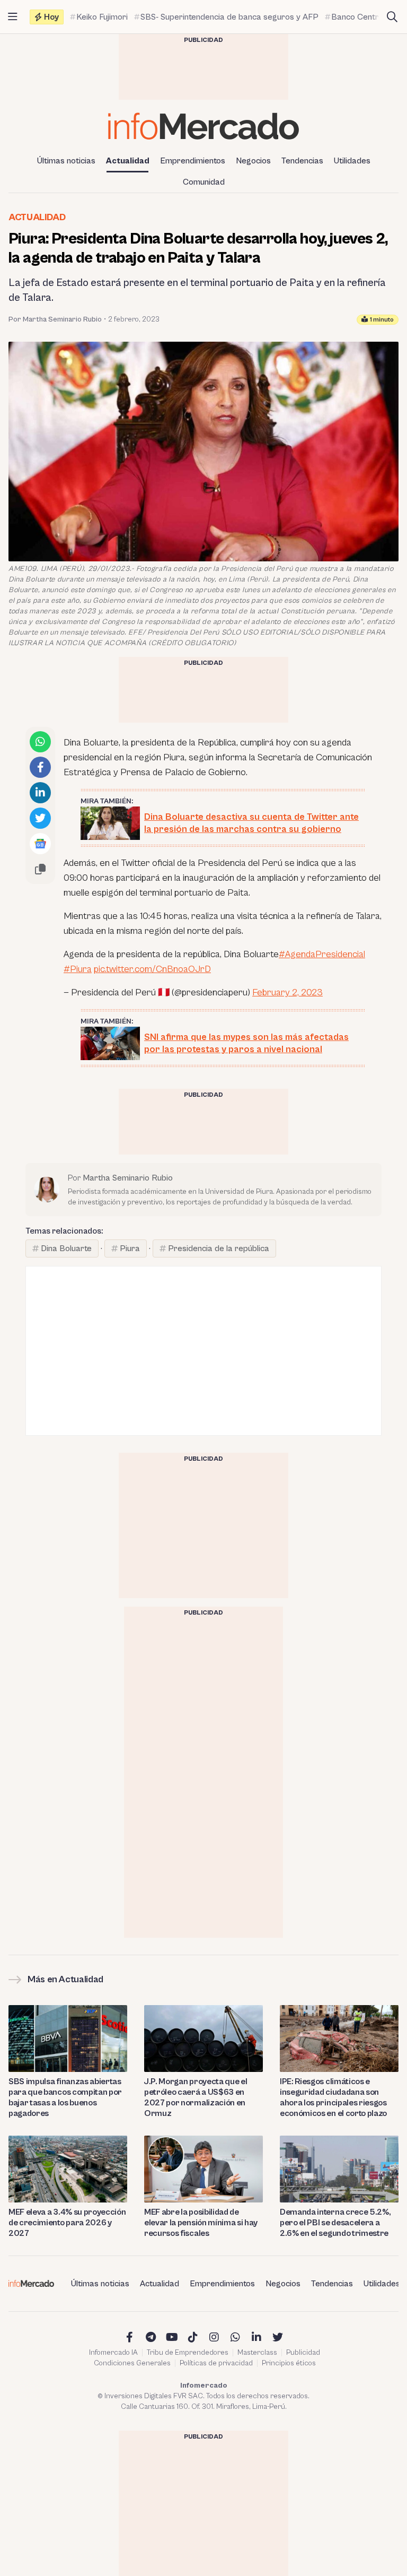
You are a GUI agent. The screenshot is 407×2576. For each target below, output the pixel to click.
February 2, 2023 (287, 992)
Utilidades (352, 161)
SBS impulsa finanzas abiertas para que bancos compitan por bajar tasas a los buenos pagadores (65, 2097)
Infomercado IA (113, 2353)
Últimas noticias (66, 161)
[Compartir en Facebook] (40, 767)
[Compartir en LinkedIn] (40, 793)
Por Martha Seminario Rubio (55, 319)
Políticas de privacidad (216, 2363)
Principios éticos (289, 2363)
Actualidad (128, 161)
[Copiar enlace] (40, 869)
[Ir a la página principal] (203, 126)
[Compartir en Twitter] (40, 818)
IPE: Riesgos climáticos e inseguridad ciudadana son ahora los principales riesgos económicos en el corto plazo (333, 2097)
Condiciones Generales (132, 2363)
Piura (130, 1248)
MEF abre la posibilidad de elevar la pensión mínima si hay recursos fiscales (201, 2223)
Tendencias (302, 161)
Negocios (253, 161)
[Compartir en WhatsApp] (40, 742)
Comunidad (204, 182)
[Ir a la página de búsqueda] (392, 17)
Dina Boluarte (66, 1248)
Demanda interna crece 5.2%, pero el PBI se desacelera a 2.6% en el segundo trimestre (335, 2223)
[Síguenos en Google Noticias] (40, 844)
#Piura (78, 969)
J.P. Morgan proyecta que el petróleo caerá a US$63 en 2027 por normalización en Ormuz (196, 2097)
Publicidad (303, 2353)
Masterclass (257, 2353)
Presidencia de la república (219, 1248)
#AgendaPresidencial (322, 954)
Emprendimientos (193, 161)
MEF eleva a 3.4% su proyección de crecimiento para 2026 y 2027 (67, 2223)
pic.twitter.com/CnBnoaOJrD (152, 969)
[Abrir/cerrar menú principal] (13, 17)
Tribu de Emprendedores (188, 2353)
